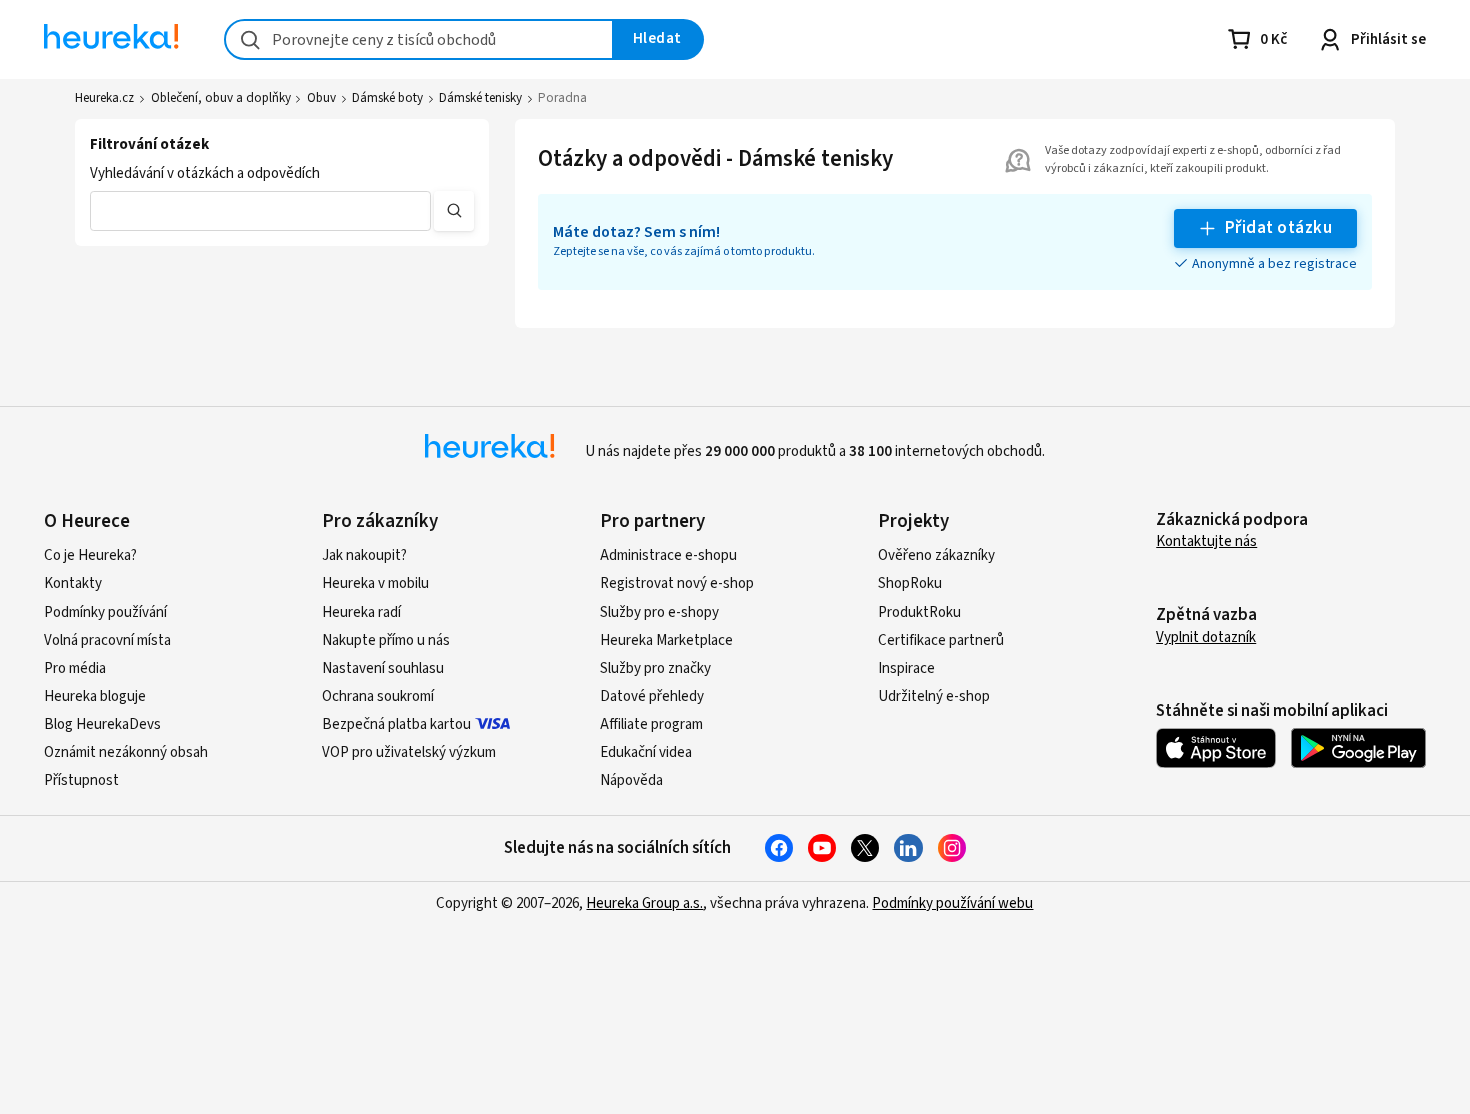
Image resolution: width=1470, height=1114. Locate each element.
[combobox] (419, 39)
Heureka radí (361, 612)
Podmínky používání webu (952, 903)
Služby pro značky (655, 668)
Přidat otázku (1278, 228)
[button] (260, 211)
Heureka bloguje (95, 696)
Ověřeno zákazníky (936, 555)
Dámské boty (387, 98)
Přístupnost (81, 780)
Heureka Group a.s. (644, 903)
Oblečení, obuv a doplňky (221, 98)
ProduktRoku (919, 612)
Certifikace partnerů (941, 640)
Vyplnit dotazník (1206, 637)
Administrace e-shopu (668, 555)
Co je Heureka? (90, 555)
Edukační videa (646, 752)
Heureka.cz (104, 98)
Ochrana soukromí (378, 696)
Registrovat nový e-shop (677, 583)
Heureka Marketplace (666, 640)
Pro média (75, 668)
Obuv (321, 98)
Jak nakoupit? (364, 555)
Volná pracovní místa (107, 640)
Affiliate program (651, 724)
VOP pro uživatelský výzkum (409, 752)
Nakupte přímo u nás (386, 640)
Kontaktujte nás (1206, 541)
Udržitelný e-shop (934, 696)
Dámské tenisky (480, 98)
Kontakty (73, 583)
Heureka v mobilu (375, 583)
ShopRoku (910, 583)
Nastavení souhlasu (383, 668)
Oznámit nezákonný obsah (126, 752)
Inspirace (906, 668)
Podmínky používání (105, 612)
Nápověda (631, 780)
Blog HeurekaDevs (102, 724)
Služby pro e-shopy (659, 612)
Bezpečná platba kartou (396, 724)
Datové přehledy (652, 696)
